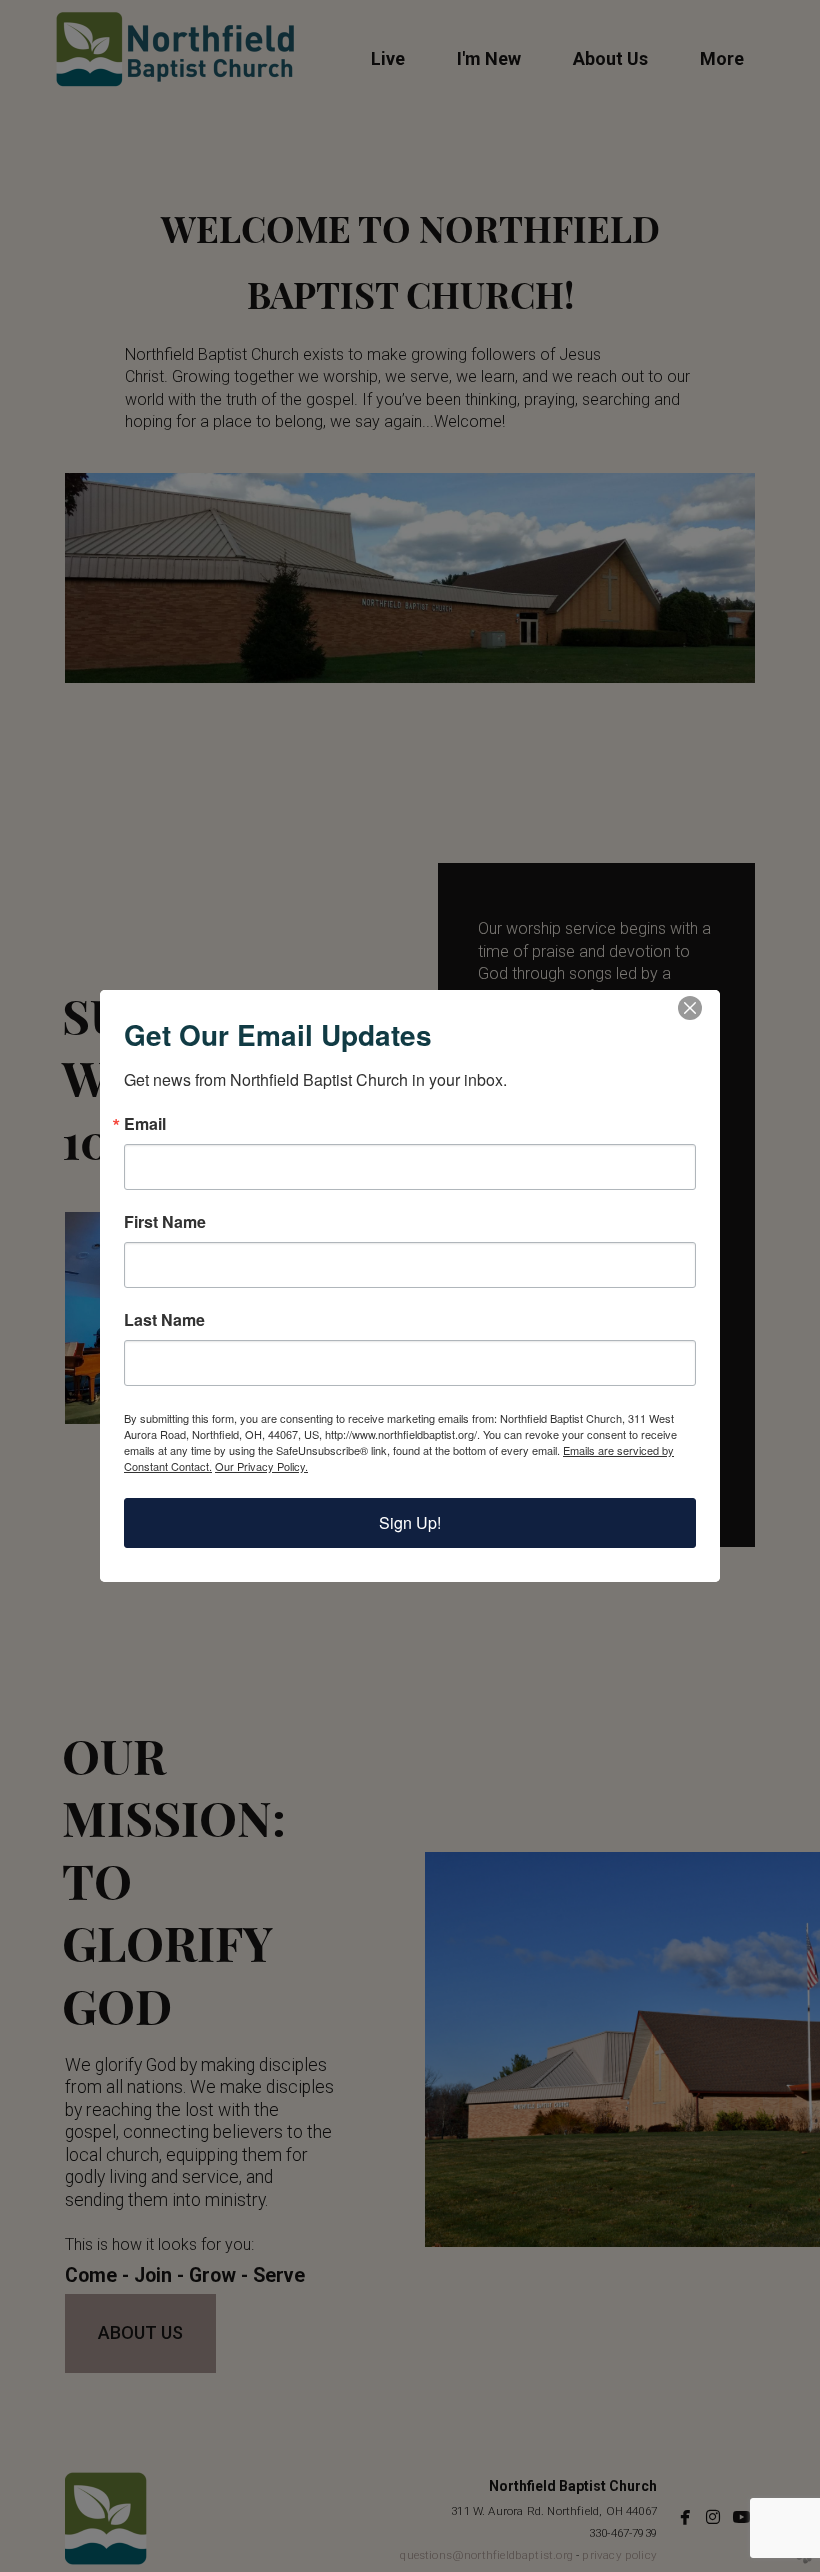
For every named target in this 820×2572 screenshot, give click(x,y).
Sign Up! (410, 1522)
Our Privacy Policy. (261, 1466)
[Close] (702, 1008)
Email (145, 1124)
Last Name (164, 1320)
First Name (165, 1222)
